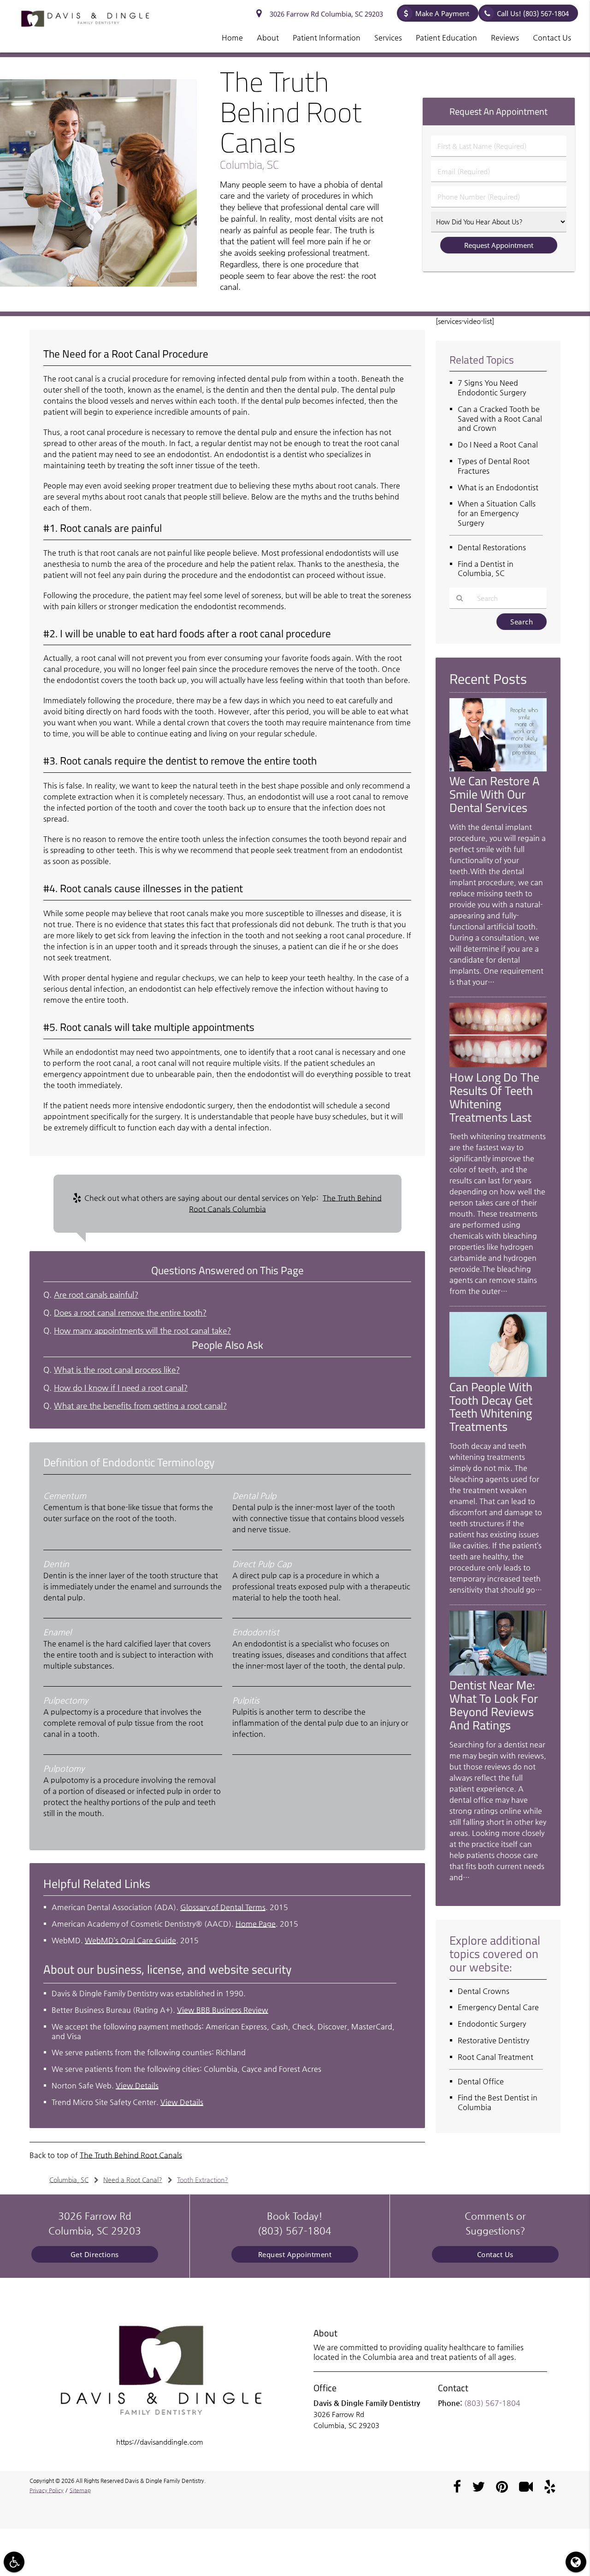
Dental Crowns (484, 1991)
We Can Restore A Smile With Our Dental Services (495, 794)
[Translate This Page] (576, 2562)
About (268, 38)
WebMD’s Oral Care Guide (130, 1940)
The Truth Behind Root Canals (131, 2155)
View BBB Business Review (223, 2010)
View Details (137, 2085)
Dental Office (481, 2081)
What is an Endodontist (498, 487)
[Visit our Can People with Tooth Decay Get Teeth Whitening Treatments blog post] (498, 1374)
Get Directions (95, 2254)
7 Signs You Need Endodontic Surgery (492, 388)
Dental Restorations (492, 547)
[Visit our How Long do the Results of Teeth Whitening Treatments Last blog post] (498, 1065)
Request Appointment (295, 2254)
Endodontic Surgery (492, 2024)
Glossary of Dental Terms (223, 1907)
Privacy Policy (47, 2490)
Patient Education (446, 38)
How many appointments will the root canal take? (142, 1331)
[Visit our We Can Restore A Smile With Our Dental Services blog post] (498, 769)
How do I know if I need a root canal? (121, 1388)
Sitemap (80, 2490)
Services (388, 38)
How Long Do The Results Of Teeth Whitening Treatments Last (494, 1097)
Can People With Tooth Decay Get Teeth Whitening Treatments (491, 1407)
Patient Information (327, 38)
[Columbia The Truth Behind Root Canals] (98, 284)
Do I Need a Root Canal (498, 444)
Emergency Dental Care (498, 2007)
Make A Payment (442, 13)
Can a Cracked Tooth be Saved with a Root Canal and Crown (500, 419)
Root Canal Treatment (496, 2057)
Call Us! (533, 13)
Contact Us (552, 38)
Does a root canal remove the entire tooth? (130, 1313)
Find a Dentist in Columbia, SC (486, 569)
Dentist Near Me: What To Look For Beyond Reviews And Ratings (494, 1705)
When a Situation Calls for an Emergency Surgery (497, 513)
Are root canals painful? (96, 1295)
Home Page (256, 1924)
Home (232, 38)
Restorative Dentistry (493, 2040)
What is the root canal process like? (117, 1370)
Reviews (505, 38)
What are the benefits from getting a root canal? (140, 1406)
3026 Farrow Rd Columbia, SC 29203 (324, 14)
